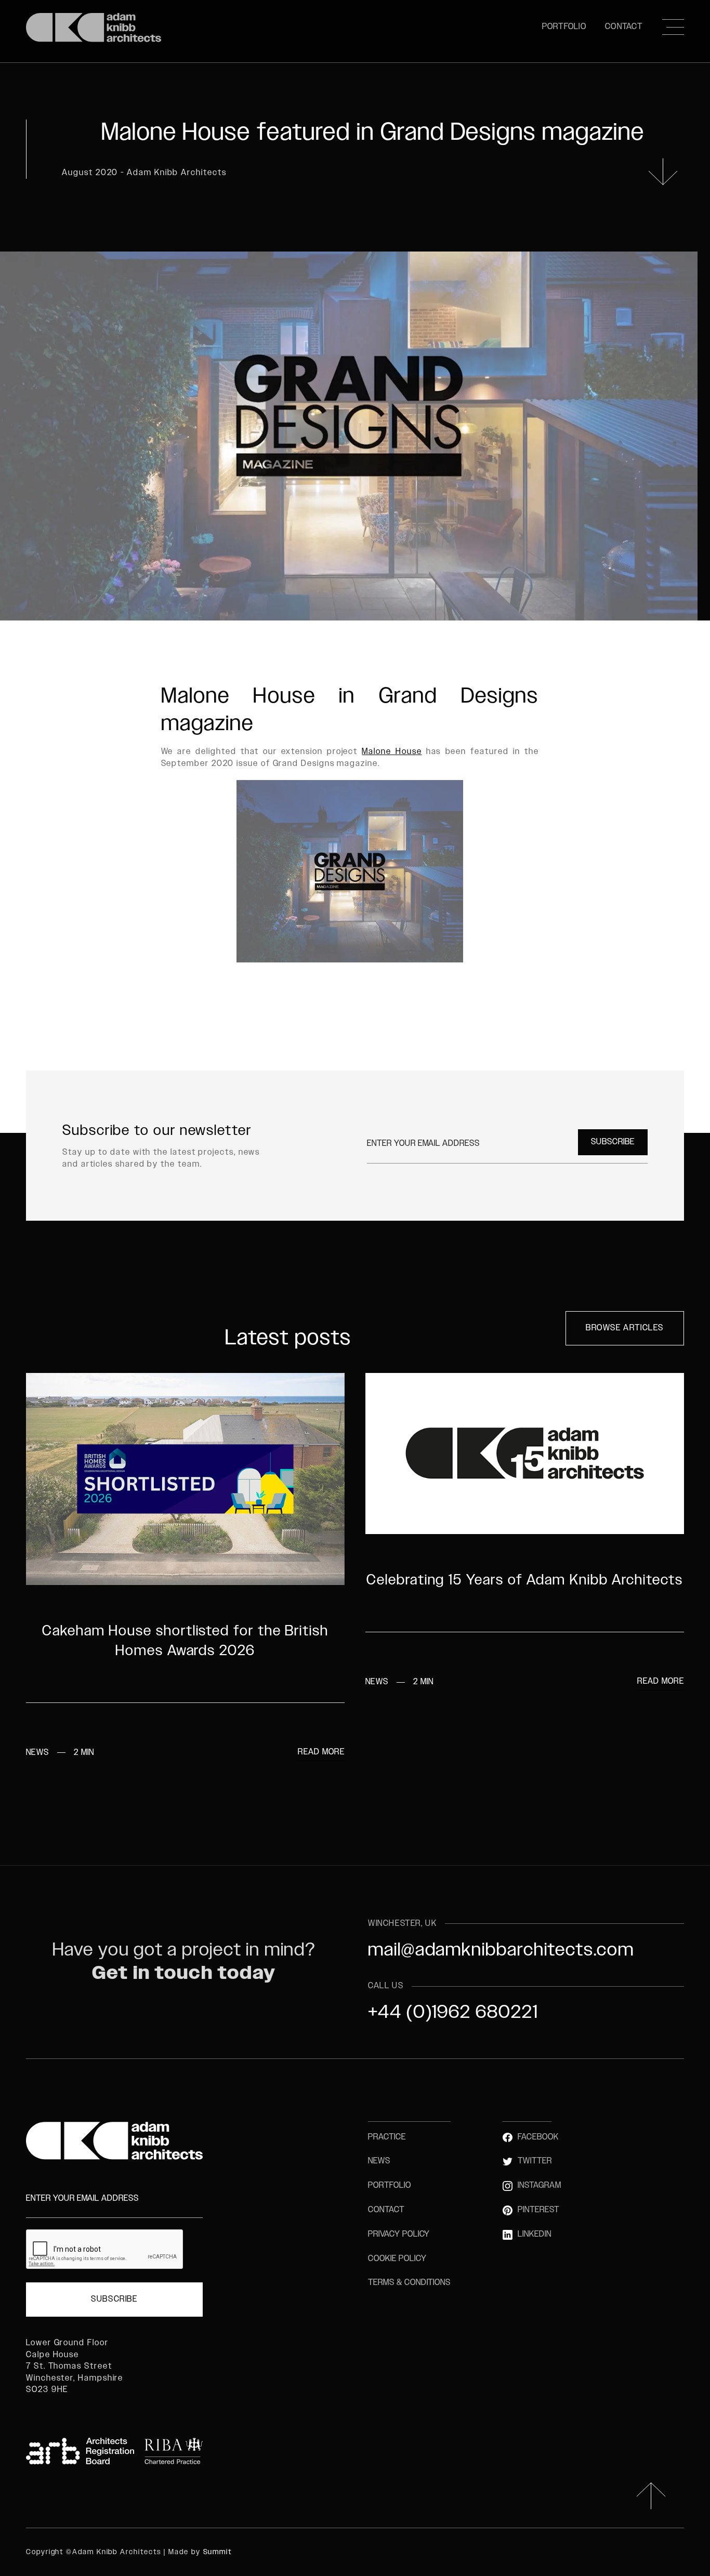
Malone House (392, 752)
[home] (94, 27)
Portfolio (564, 27)
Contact (624, 27)
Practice (387, 2137)
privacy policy (399, 2234)
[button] (673, 27)
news (379, 2161)
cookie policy (397, 2259)
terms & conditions (409, 2283)
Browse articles (625, 1328)
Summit (218, 2552)
